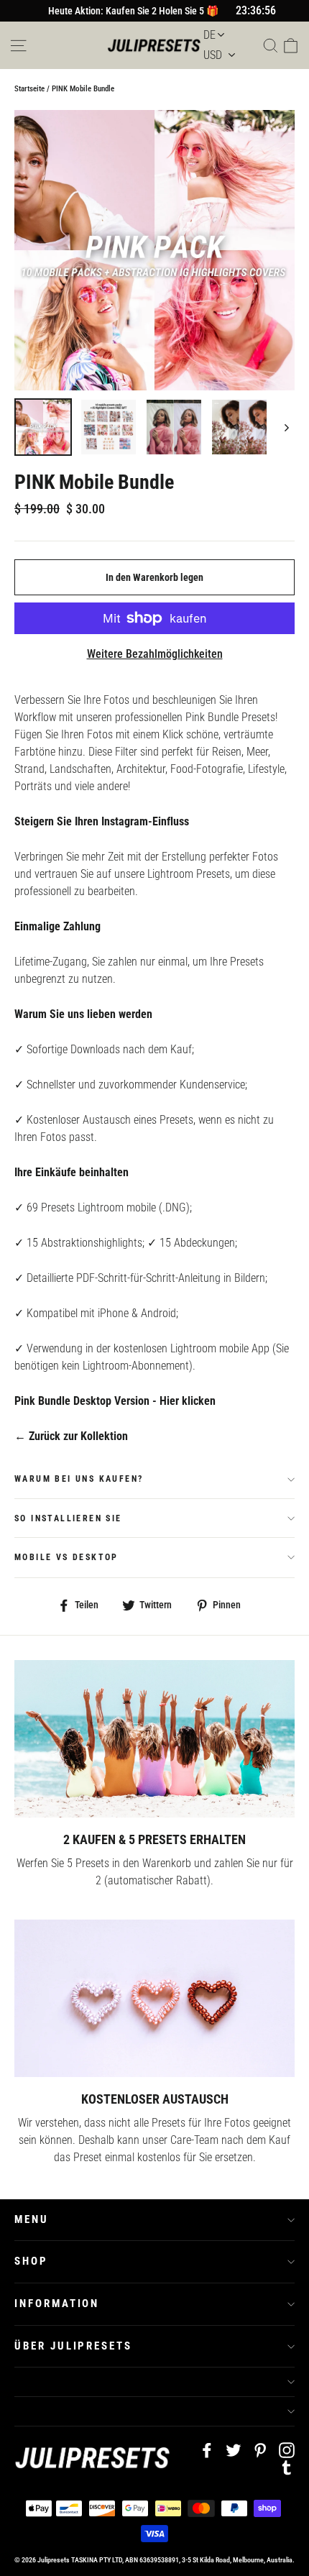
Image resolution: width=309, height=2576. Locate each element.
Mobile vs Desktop (66, 1557)
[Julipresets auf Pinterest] (260, 2449)
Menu (32, 2219)
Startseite (29, 89)
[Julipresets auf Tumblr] (287, 2467)
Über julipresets (73, 2346)
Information (57, 2304)
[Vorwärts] (286, 427)
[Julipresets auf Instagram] (287, 2449)
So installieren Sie (68, 1518)
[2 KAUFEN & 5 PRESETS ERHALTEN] (154, 1739)
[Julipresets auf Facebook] (207, 2449)
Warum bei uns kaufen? (79, 1479)
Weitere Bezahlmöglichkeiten (155, 654)
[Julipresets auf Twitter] (234, 2449)
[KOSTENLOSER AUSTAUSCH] (154, 1998)
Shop (31, 2261)
